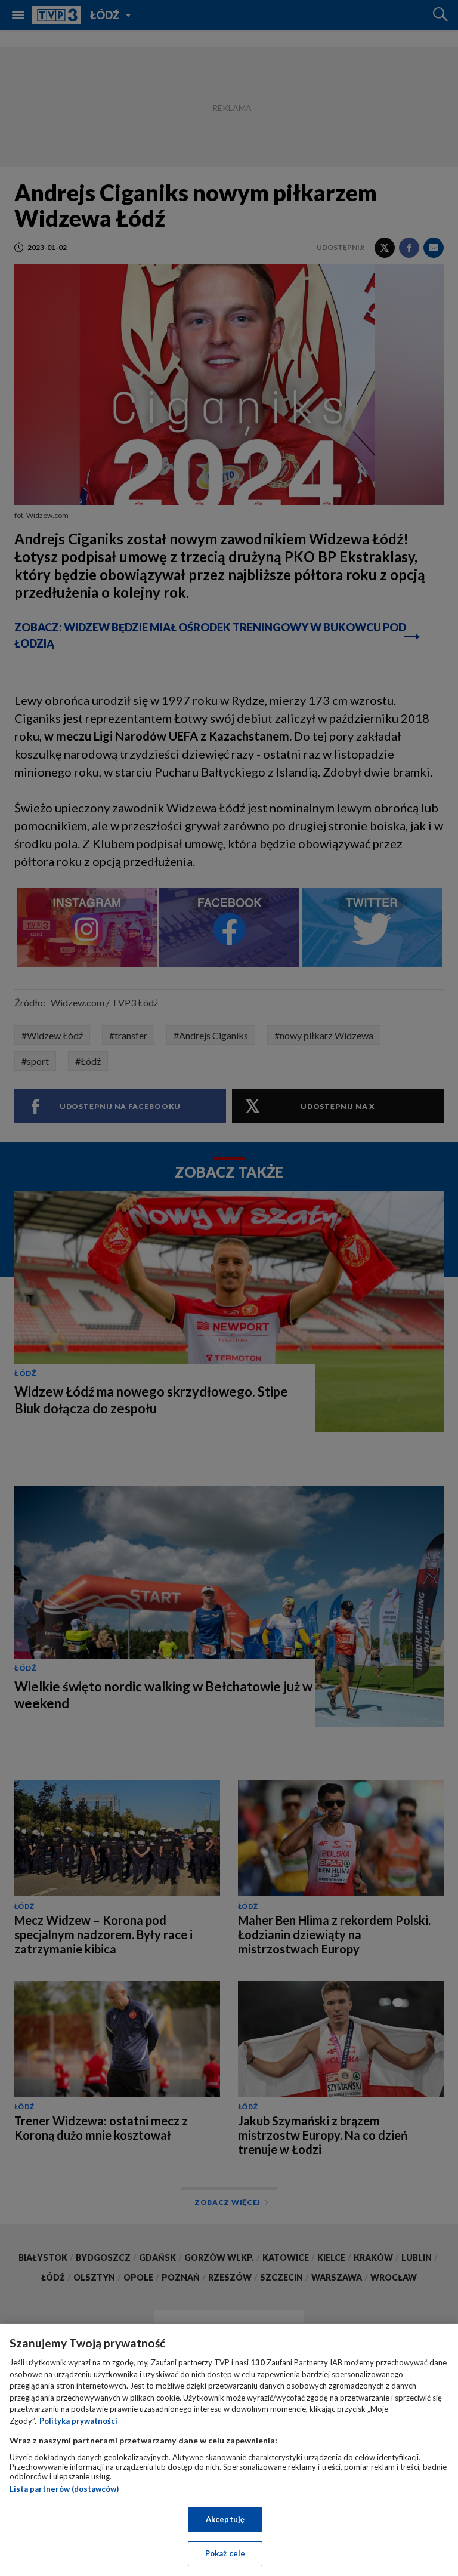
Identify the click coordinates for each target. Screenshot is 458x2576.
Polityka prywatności (78, 2421)
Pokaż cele (225, 2553)
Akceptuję (225, 2519)
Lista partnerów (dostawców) (64, 2489)
